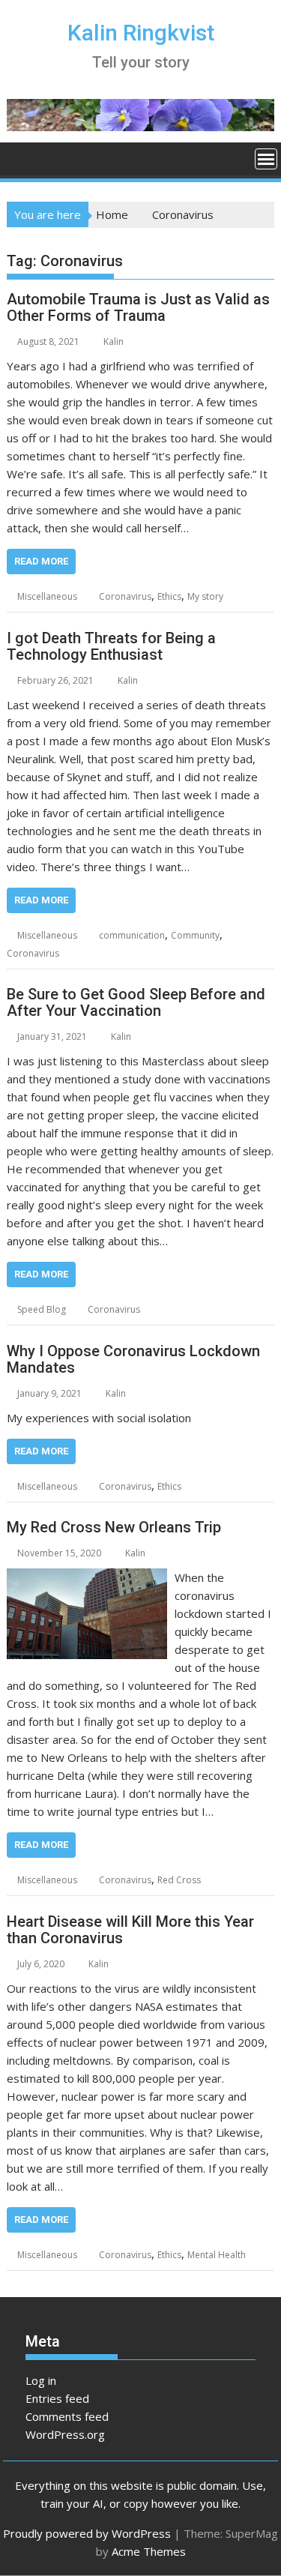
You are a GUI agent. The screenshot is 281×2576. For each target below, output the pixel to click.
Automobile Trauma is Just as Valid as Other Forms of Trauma (138, 307)
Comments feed (67, 2416)
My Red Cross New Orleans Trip (114, 1527)
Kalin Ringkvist (141, 33)
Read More (41, 561)
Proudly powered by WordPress (87, 2533)
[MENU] (266, 159)
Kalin (114, 341)
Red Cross (179, 1880)
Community (195, 935)
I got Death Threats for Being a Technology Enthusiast (111, 646)
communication (132, 935)
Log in (41, 2380)
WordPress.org (65, 2434)
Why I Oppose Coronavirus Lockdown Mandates (133, 1359)
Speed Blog (42, 1309)
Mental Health (217, 2255)
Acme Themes (149, 2551)
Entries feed (57, 2398)
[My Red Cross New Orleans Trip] (87, 1577)
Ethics (169, 596)
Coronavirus (125, 596)
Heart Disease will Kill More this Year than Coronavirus (130, 1930)
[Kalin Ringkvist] (21, 157)
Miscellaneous (47, 596)
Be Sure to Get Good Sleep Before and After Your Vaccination (136, 1002)
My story (205, 596)
